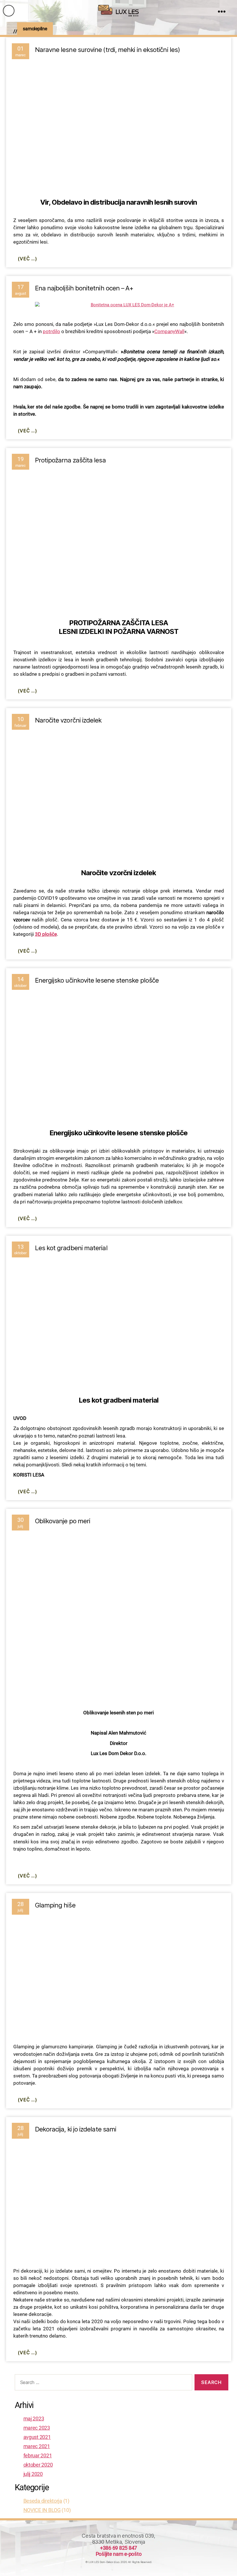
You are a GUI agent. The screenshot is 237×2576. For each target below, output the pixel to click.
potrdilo (51, 331)
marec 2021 (37, 2446)
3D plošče (46, 934)
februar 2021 (38, 2455)
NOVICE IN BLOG (42, 2510)
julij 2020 (33, 2474)
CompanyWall (169, 331)
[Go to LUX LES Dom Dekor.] (11, 32)
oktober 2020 (38, 2465)
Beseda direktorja (43, 2501)
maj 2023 (34, 2419)
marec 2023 (37, 2428)
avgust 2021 (37, 2437)
